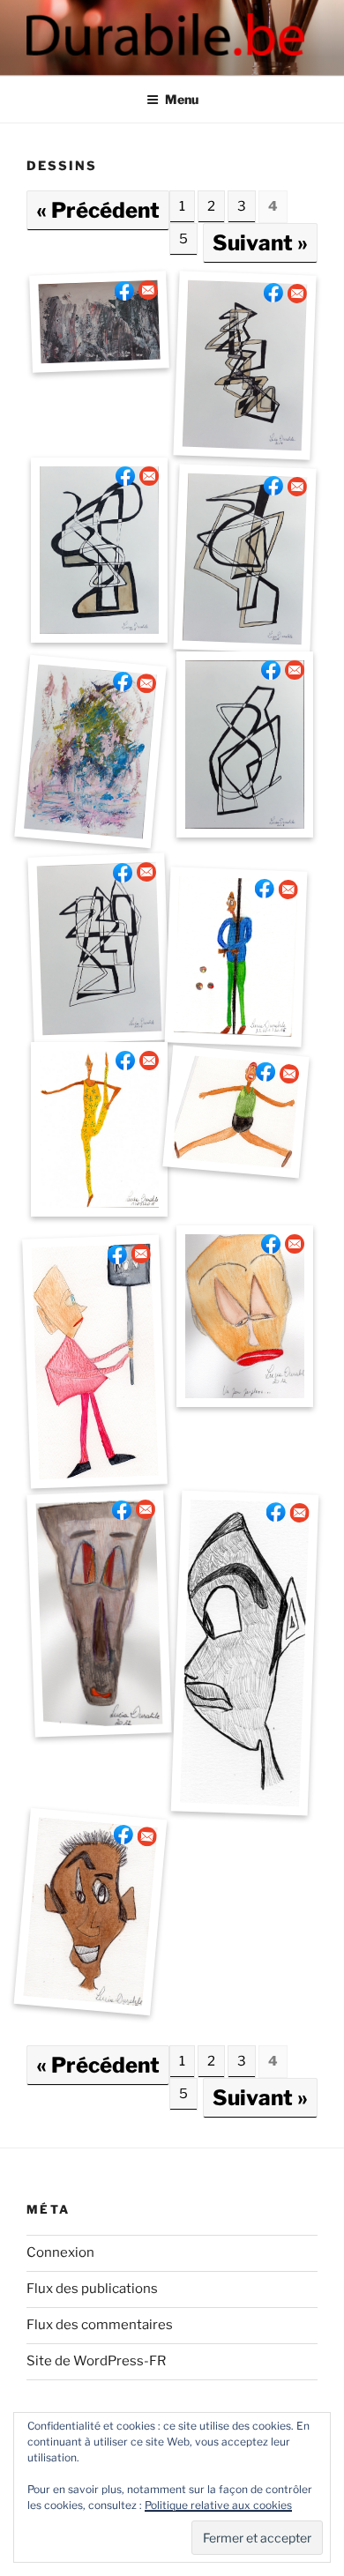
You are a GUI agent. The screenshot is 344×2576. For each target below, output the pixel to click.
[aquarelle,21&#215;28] (99, 1129)
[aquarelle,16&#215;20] (236, 957)
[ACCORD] (100, 949)
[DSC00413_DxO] (245, 366)
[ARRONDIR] (245, 745)
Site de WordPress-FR (96, 2361)
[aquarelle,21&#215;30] (236, 1113)
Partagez (124, 290)
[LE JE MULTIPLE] (245, 559)
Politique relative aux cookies (218, 2505)
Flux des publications (92, 2289)
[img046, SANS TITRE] (90, 1912)
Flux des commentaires (100, 2325)
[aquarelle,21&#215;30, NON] (94, 1362)
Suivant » (260, 243)
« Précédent (98, 210)
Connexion (60, 2252)
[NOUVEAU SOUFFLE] (90, 752)
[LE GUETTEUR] (99, 321)
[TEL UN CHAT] (99, 550)
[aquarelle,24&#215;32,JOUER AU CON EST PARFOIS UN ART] (100, 1614)
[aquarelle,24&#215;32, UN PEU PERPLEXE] (245, 1316)
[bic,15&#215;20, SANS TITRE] (245, 1653)
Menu (182, 99)
